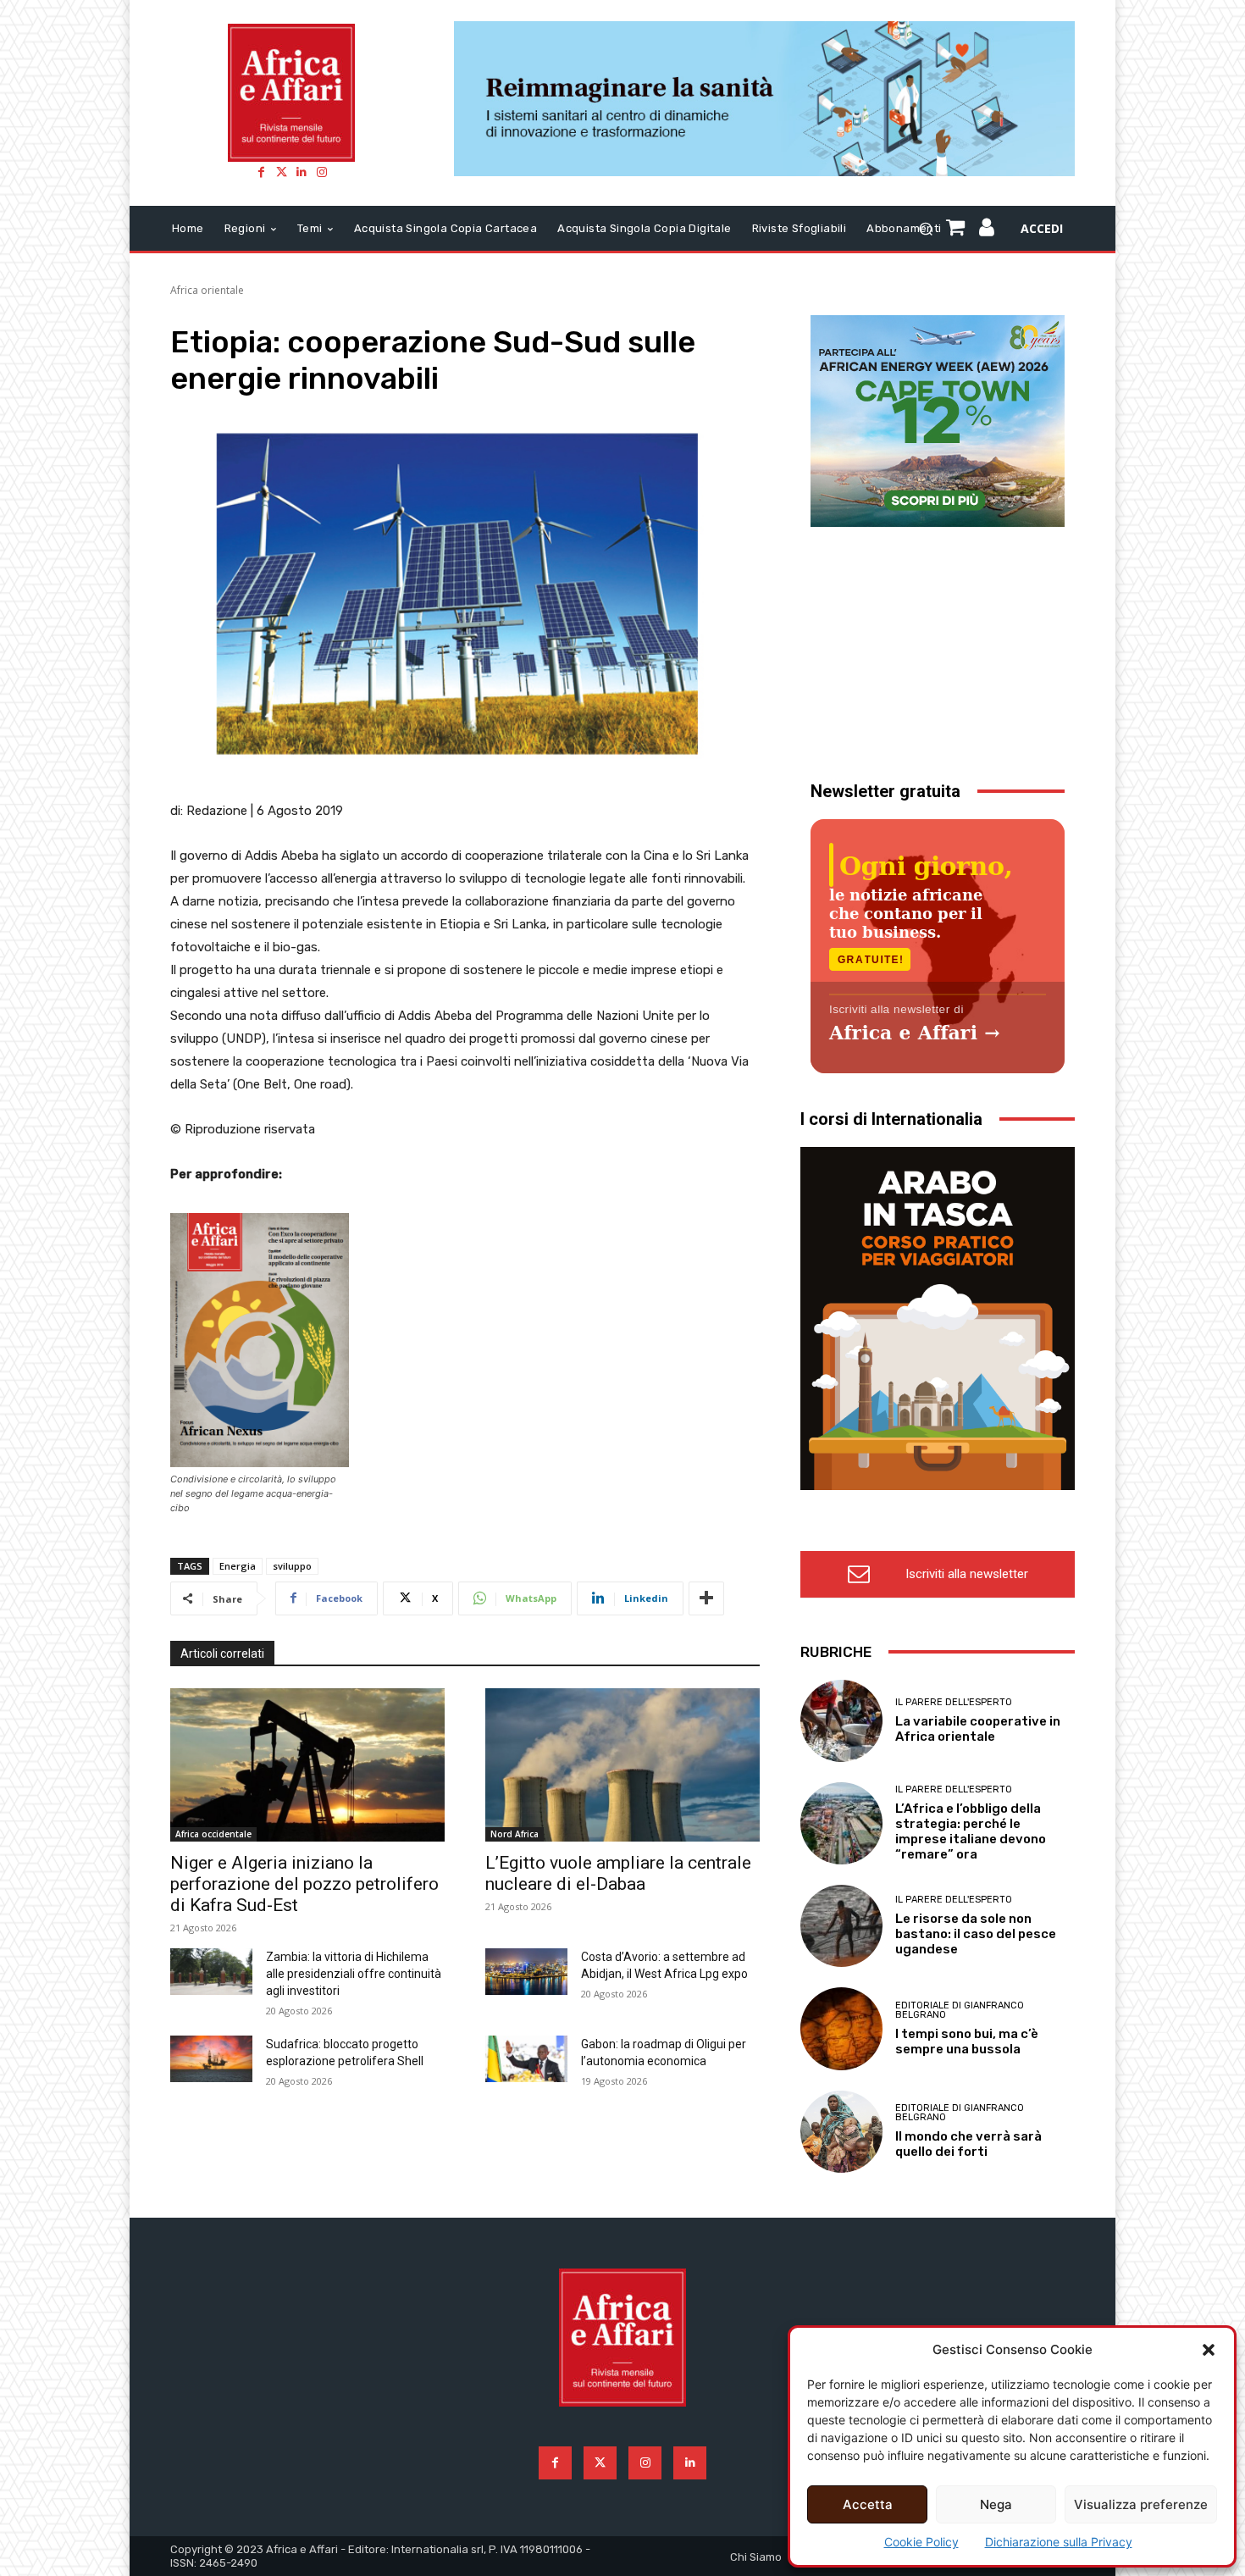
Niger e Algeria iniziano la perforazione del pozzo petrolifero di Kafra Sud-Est (304, 1884)
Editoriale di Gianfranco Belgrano (960, 2010)
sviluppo (292, 1566)
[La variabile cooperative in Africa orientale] (841, 1721)
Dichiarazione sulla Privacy (1059, 2542)
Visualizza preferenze (1141, 2504)
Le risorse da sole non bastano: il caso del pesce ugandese (976, 1934)
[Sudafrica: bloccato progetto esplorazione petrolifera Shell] (211, 2058)
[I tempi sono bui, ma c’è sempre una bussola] (841, 2028)
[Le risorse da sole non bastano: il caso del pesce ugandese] (841, 1926)
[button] (1209, 2350)
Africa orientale (207, 290)
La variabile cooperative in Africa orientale (978, 1729)
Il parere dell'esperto (954, 1702)
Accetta (868, 2504)
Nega (996, 2504)
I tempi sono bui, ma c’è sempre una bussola (967, 2041)
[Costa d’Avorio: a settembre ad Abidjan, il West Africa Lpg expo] (526, 1971)
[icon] (987, 230)
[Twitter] (281, 172)
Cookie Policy (921, 2542)
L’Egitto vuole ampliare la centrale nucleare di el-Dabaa (618, 1873)
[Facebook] (261, 172)
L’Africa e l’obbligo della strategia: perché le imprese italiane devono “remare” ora (971, 1831)
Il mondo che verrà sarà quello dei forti (968, 2144)
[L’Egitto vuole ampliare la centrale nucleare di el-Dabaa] (622, 1765)
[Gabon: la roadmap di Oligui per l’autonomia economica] (526, 2058)
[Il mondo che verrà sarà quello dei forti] (841, 2132)
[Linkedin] (302, 172)
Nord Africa (515, 1834)
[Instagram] (322, 172)
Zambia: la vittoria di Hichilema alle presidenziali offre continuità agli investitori (354, 1974)
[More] (706, 1598)
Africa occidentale (213, 1834)
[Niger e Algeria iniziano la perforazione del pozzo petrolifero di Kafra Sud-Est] (307, 1765)
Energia (238, 1566)
